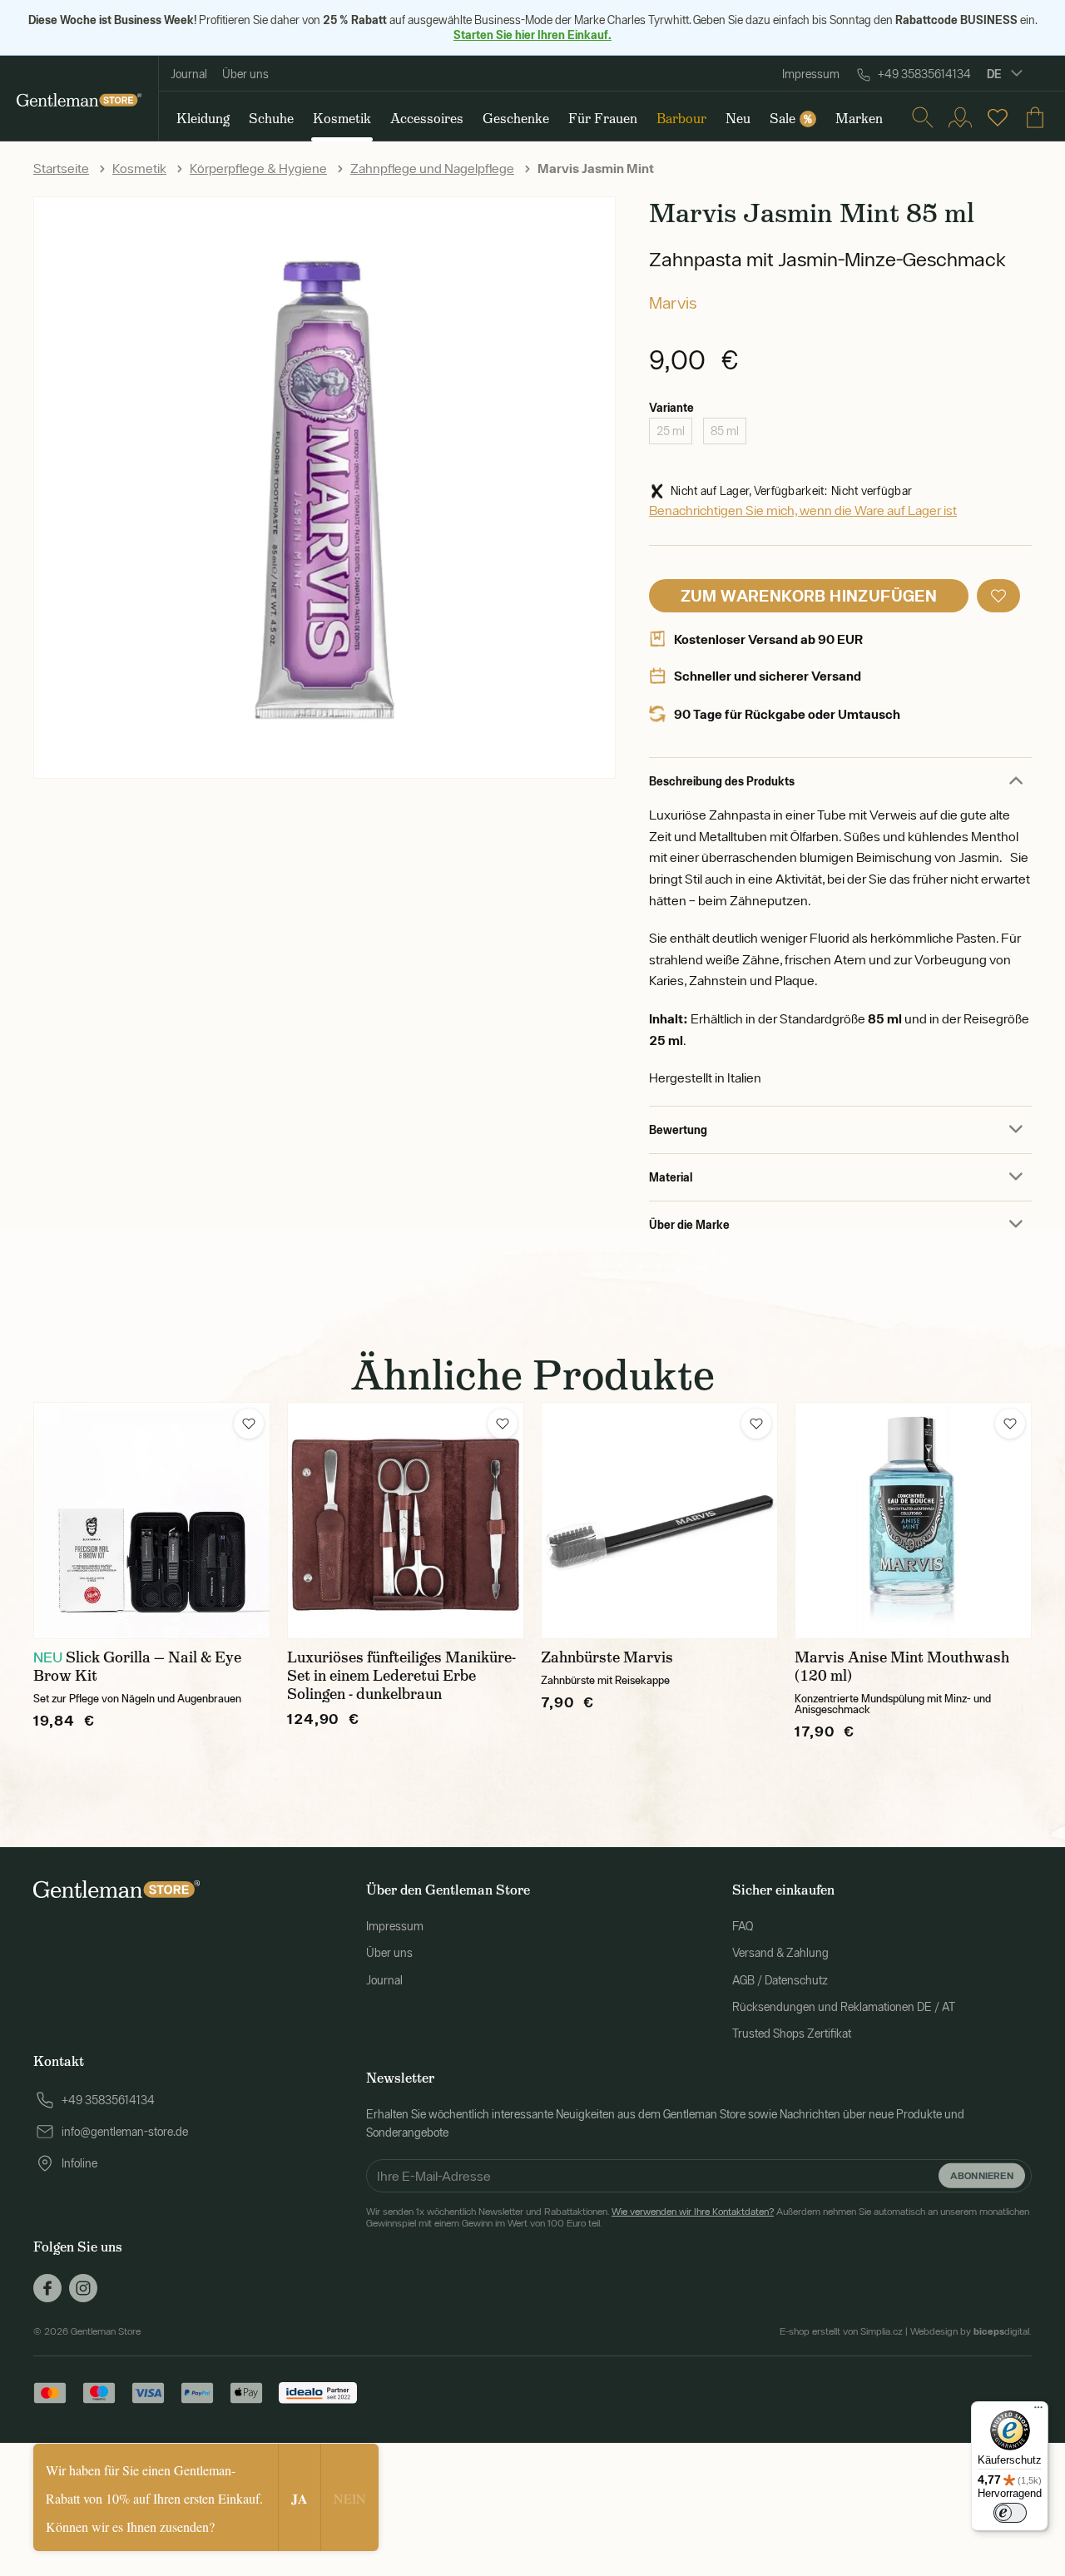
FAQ (743, 1926)
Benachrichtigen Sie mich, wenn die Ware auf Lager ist (803, 510)
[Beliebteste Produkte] (998, 117)
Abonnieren (982, 2175)
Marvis (673, 302)
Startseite (61, 168)
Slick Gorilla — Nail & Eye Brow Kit (137, 1667)
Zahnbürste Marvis (607, 1657)
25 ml (671, 431)
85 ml (725, 431)
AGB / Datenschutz (780, 1980)
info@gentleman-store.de (125, 2132)
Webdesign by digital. (971, 2331)
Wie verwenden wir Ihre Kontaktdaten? (693, 2212)
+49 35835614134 (924, 74)
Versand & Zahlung (780, 1953)
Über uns (245, 74)
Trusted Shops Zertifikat (792, 2034)
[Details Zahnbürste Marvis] (659, 1521)
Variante (671, 407)
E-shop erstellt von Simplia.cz (841, 2331)
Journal (189, 74)
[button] (998, 596)
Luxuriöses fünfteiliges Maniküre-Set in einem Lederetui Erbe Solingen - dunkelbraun (401, 1676)
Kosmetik (139, 168)
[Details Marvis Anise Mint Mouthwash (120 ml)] (913, 1521)
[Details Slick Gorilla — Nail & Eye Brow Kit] (152, 1521)
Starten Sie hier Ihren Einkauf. (532, 35)
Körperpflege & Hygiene (258, 168)
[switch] (1010, 2513)
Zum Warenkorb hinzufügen (809, 595)
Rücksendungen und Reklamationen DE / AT (844, 2007)
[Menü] (1038, 2411)
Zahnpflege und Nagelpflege (432, 168)
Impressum (811, 74)
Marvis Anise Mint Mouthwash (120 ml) (902, 1667)
